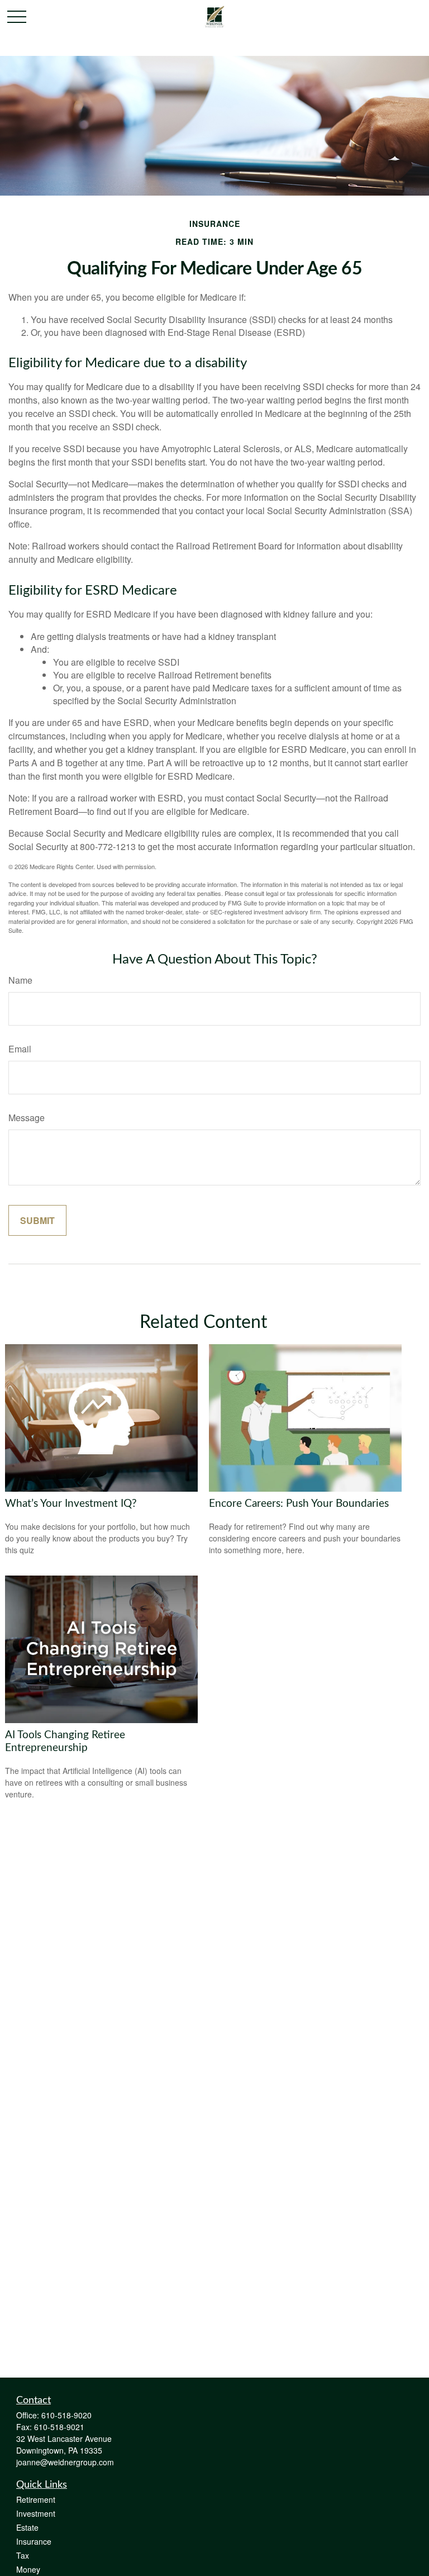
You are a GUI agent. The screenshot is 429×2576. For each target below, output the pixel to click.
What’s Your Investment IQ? (71, 1504)
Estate (27, 2527)
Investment (36, 2513)
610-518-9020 (66, 2415)
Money (28, 2569)
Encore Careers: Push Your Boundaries (299, 1504)
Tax (23, 2555)
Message (27, 1118)
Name (20, 980)
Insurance (34, 2541)
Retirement (36, 2499)
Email (20, 1049)
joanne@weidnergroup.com (65, 2462)
